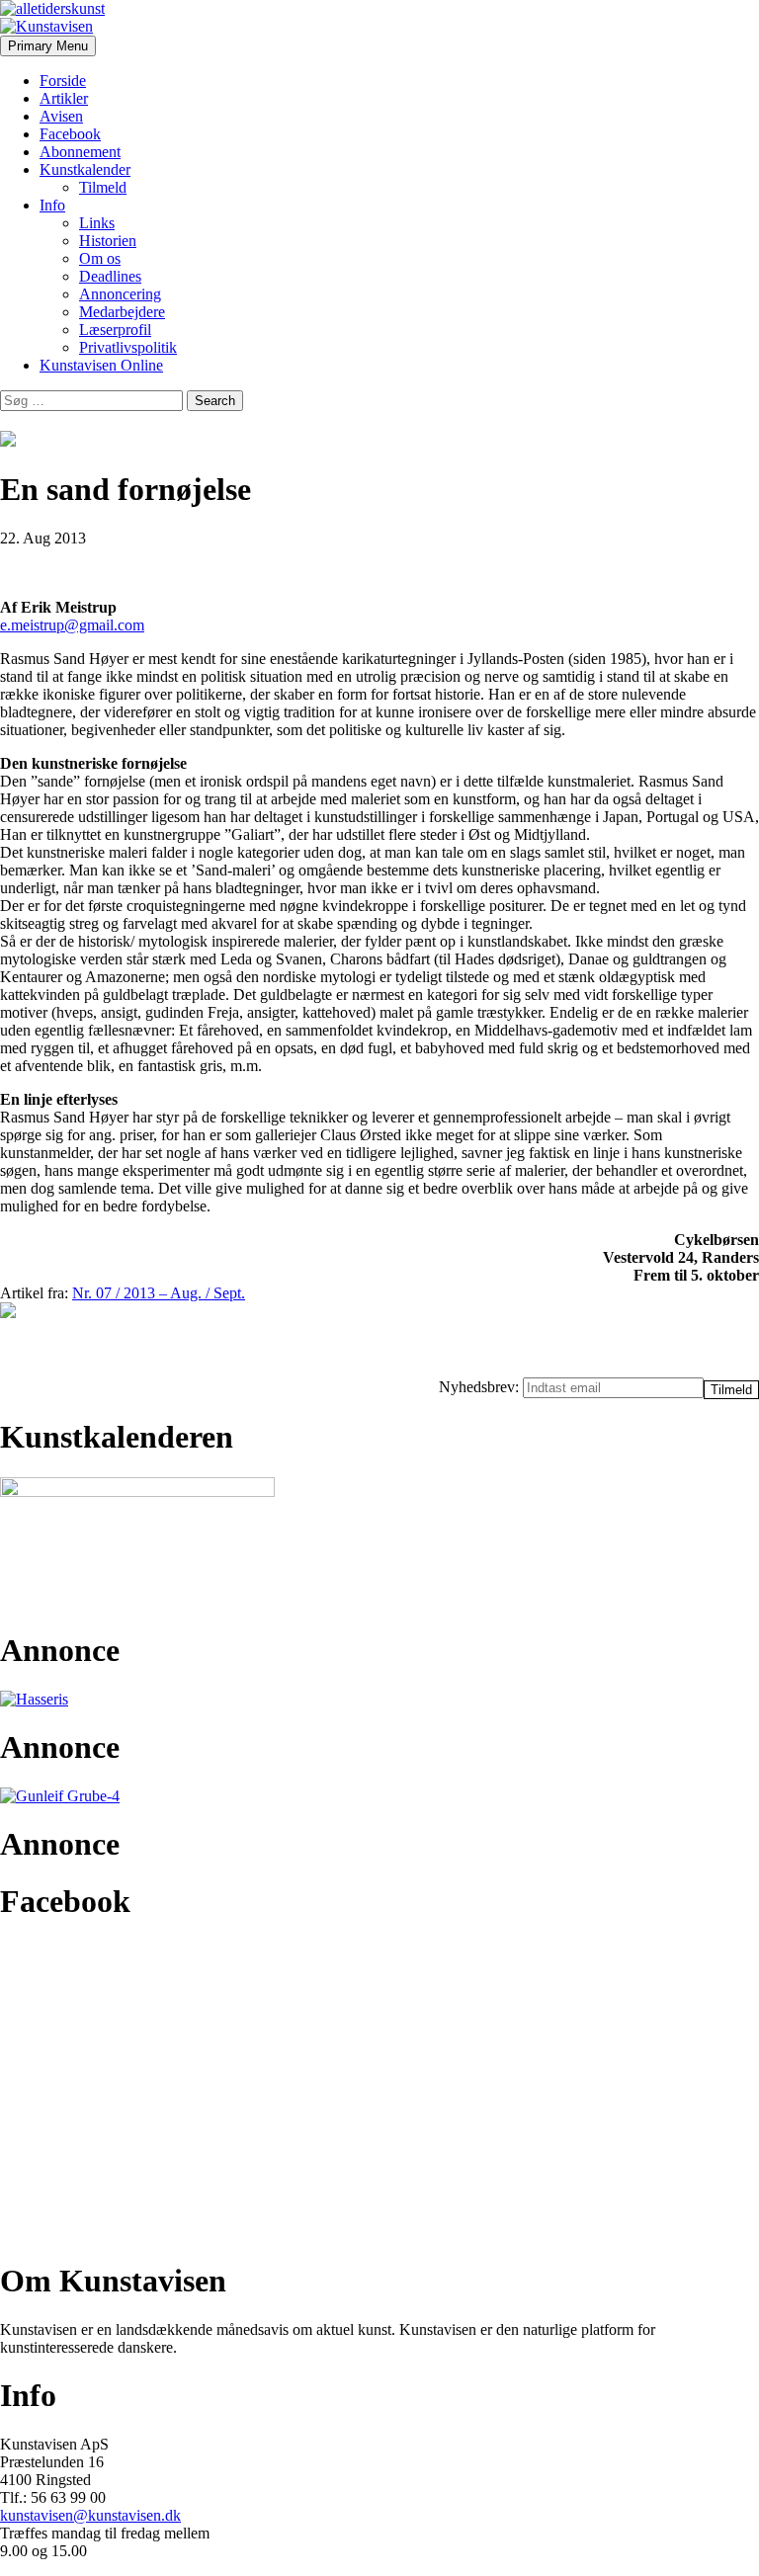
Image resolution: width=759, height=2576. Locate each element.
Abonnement (80, 152)
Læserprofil (115, 330)
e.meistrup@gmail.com (72, 625)
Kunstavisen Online (101, 365)
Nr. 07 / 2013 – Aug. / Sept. (159, 1293)
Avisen (61, 116)
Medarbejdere (122, 312)
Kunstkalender (85, 169)
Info (52, 205)
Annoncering (120, 294)
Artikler (64, 98)
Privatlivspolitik (128, 347)
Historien (108, 241)
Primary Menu (48, 46)
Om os (100, 258)
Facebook (70, 134)
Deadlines (110, 276)
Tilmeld (103, 187)
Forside (63, 81)
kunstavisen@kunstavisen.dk (90, 2515)
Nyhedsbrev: (481, 1387)
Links (97, 223)
